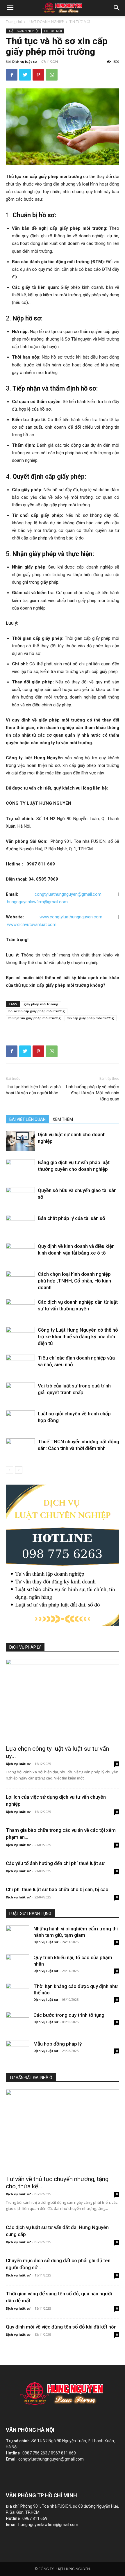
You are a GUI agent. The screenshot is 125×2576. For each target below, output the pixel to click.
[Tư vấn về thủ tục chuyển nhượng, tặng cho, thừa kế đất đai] (63, 2131)
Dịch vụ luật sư (25, 62)
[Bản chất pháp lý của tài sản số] (20, 1225)
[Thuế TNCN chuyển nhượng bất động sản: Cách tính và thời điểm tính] (20, 1448)
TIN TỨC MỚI (80, 22)
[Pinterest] (38, 75)
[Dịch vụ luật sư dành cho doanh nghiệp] (20, 1141)
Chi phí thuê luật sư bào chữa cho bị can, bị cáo (57, 1889)
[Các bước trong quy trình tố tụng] (17, 2019)
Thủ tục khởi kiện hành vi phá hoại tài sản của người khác (33, 1090)
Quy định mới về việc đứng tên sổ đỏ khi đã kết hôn (61, 2327)
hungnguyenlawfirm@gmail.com (37, 902)
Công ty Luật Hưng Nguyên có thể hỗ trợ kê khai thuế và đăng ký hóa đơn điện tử (78, 1337)
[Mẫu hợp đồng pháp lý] (17, 2048)
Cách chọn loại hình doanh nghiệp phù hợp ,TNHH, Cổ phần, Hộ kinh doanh (74, 1281)
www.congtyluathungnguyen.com (75, 917)
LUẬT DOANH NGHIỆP (46, 22)
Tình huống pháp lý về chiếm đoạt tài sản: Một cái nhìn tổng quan (92, 1093)
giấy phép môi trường (41, 1004)
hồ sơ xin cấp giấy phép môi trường (37, 1011)
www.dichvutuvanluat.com (32, 924)
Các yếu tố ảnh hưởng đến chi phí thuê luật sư (55, 1863)
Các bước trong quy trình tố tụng (69, 2015)
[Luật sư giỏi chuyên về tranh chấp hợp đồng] (20, 1420)
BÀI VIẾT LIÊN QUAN (27, 1119)
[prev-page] (9, 1470)
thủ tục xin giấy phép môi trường (35, 1018)
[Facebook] (12, 75)
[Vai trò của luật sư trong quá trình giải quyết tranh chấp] (20, 1393)
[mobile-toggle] (10, 8)
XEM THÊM (63, 1119)
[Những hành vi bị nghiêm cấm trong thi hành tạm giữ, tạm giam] (17, 1933)
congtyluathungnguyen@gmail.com (68, 894)
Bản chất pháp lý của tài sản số (72, 1218)
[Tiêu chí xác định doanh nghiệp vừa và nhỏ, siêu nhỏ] (20, 1365)
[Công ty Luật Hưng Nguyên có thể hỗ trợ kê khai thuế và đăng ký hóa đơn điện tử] (20, 1337)
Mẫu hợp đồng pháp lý (58, 2044)
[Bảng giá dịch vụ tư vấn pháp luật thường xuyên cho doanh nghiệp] (20, 1169)
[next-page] (19, 1470)
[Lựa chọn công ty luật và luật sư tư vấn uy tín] (63, 1700)
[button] (117, 8)
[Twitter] (25, 75)
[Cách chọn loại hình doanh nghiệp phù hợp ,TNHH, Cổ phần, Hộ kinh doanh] (20, 1281)
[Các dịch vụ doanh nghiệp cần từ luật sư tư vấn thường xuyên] (20, 1309)
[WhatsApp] (52, 75)
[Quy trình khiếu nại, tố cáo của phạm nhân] (17, 1962)
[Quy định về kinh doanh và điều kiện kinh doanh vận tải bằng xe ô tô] (20, 1253)
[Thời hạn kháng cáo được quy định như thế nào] (17, 1991)
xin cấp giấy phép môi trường (91, 1018)
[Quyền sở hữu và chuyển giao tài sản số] (20, 1197)
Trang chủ (14, 22)
